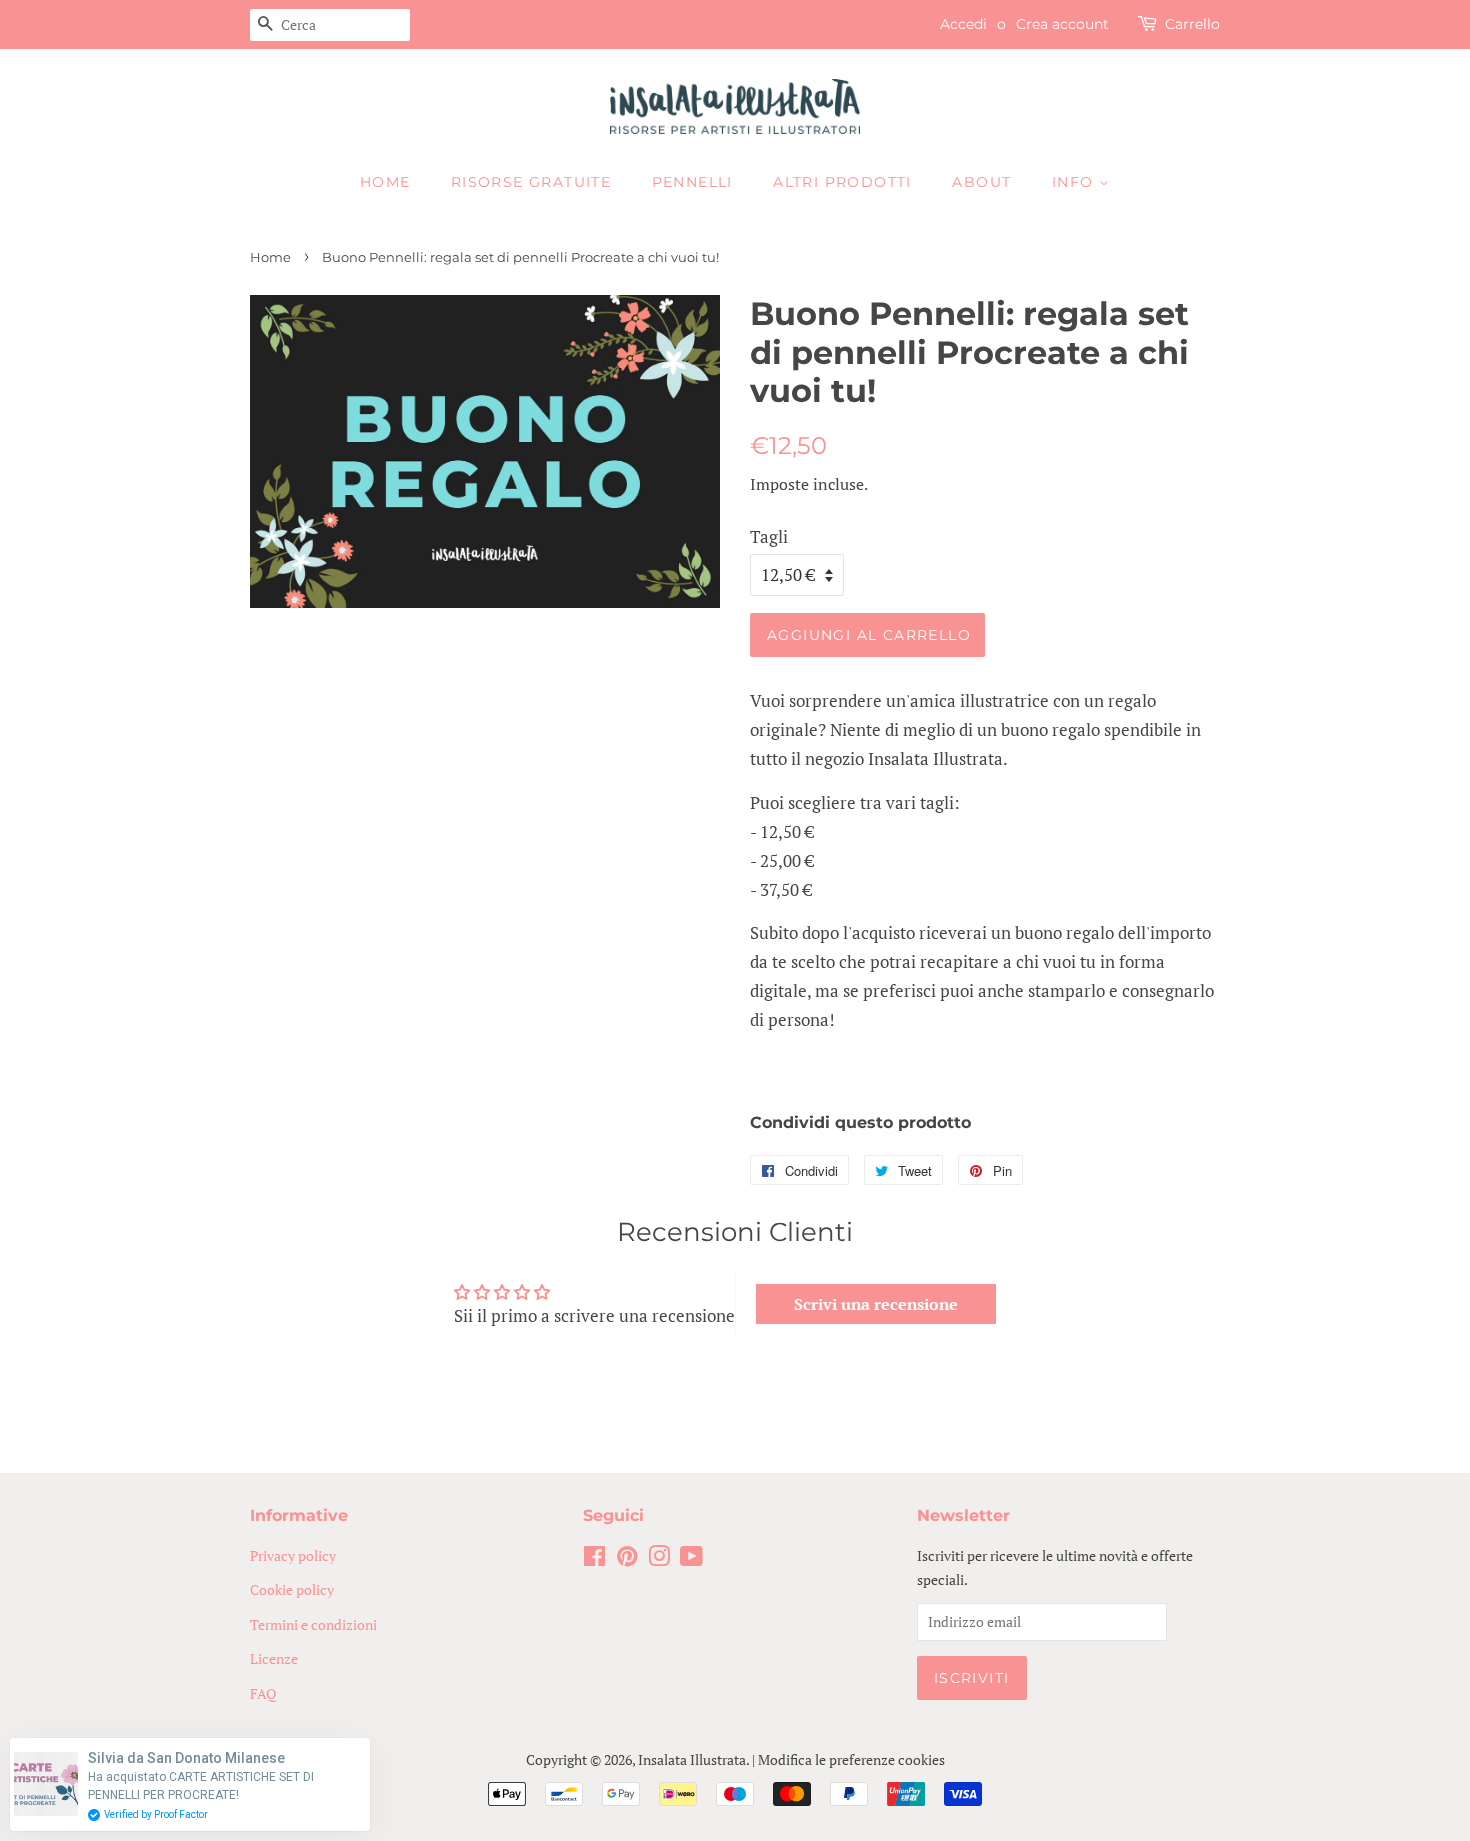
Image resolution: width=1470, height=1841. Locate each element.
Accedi (963, 24)
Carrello (1192, 24)
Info (1075, 182)
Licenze (274, 1658)
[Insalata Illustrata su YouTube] (691, 1559)
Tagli (769, 536)
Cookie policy (292, 1589)
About (981, 182)
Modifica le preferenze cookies (851, 1759)
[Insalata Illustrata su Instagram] (659, 1559)
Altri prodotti (842, 182)
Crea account (1062, 24)
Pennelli (692, 182)
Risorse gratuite (531, 182)
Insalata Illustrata (692, 1759)
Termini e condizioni (313, 1624)
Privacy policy (293, 1555)
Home (385, 182)
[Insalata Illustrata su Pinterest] (627, 1559)
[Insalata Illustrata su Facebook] (594, 1559)
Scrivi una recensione (876, 1304)
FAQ (263, 1693)
